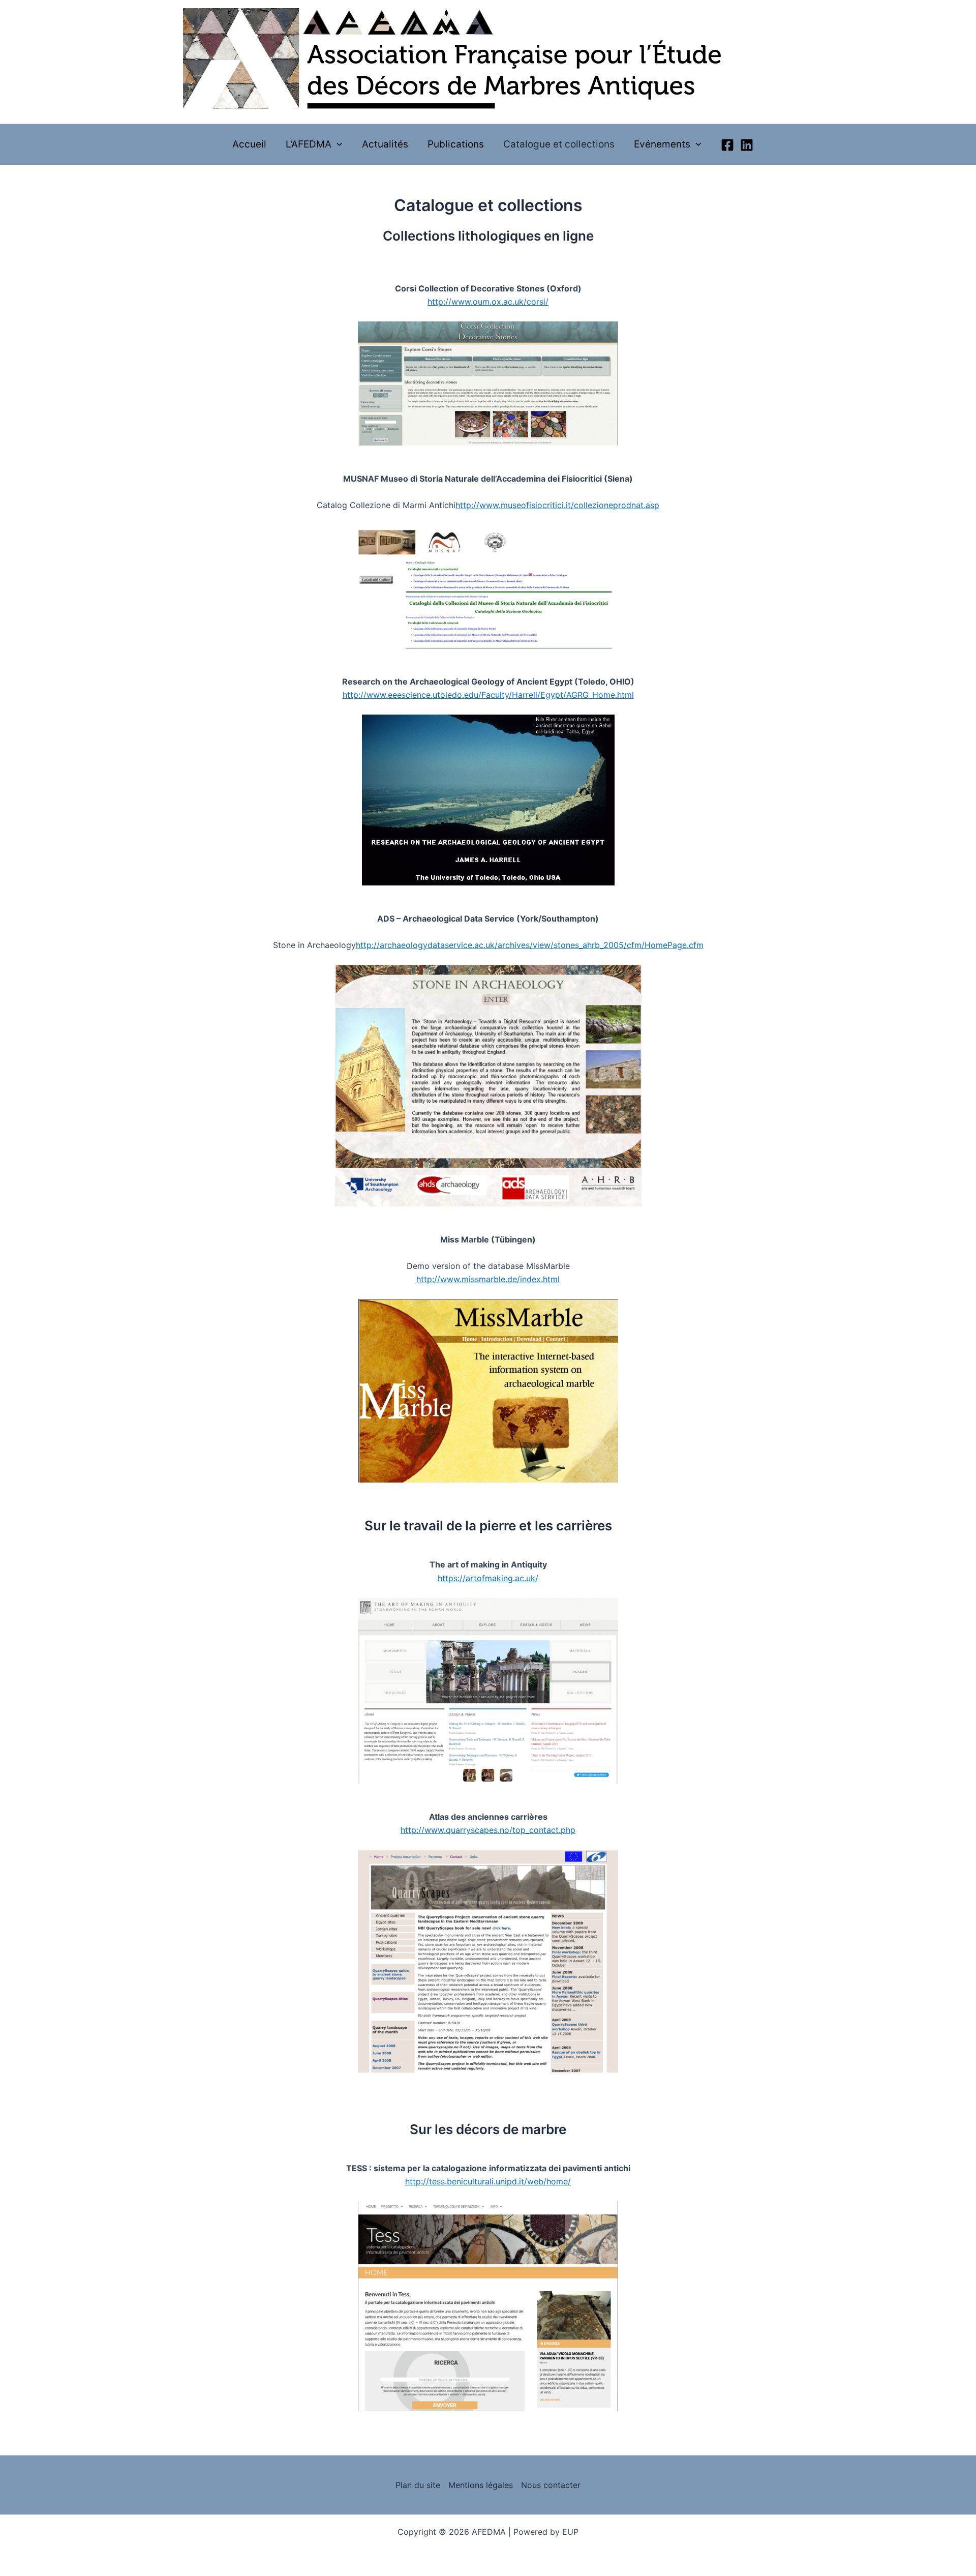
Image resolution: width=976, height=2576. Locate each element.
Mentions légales (481, 2485)
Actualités (385, 144)
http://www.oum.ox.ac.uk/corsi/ (488, 302)
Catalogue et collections (559, 144)
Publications (456, 144)
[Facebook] (727, 145)
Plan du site (418, 2485)
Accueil (249, 144)
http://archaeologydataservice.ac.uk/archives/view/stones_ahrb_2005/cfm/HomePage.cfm (530, 945)
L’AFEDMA (309, 144)
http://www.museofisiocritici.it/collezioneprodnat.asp (557, 505)
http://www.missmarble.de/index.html (488, 1279)
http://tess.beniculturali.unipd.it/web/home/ (488, 2181)
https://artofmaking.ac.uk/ (488, 1578)
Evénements (662, 144)
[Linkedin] (747, 145)
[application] (337, 144)
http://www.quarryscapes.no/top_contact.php (488, 1830)
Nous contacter (551, 2485)
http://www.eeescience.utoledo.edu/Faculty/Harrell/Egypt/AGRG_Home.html (488, 695)
